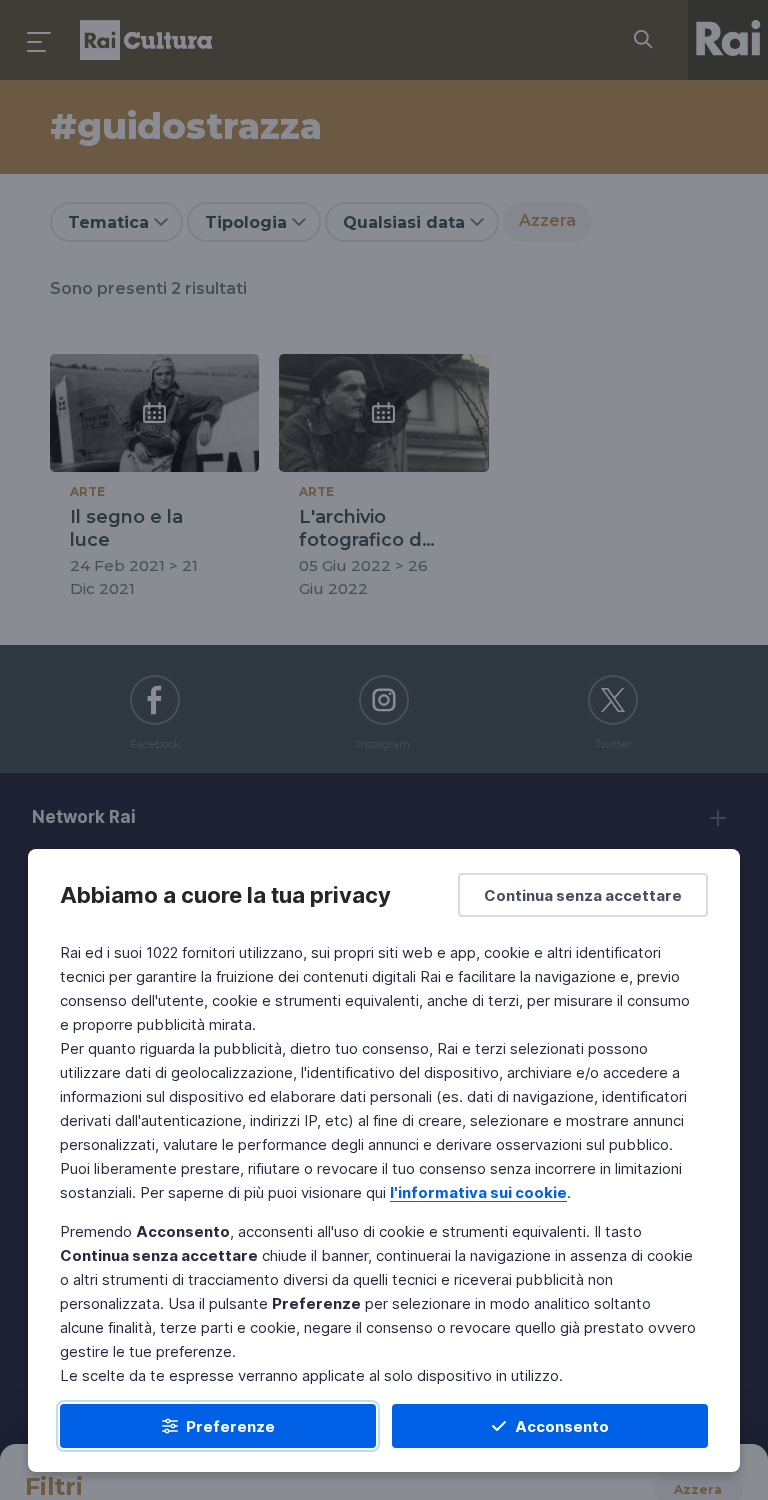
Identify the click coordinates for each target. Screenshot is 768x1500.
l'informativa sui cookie (478, 1192)
